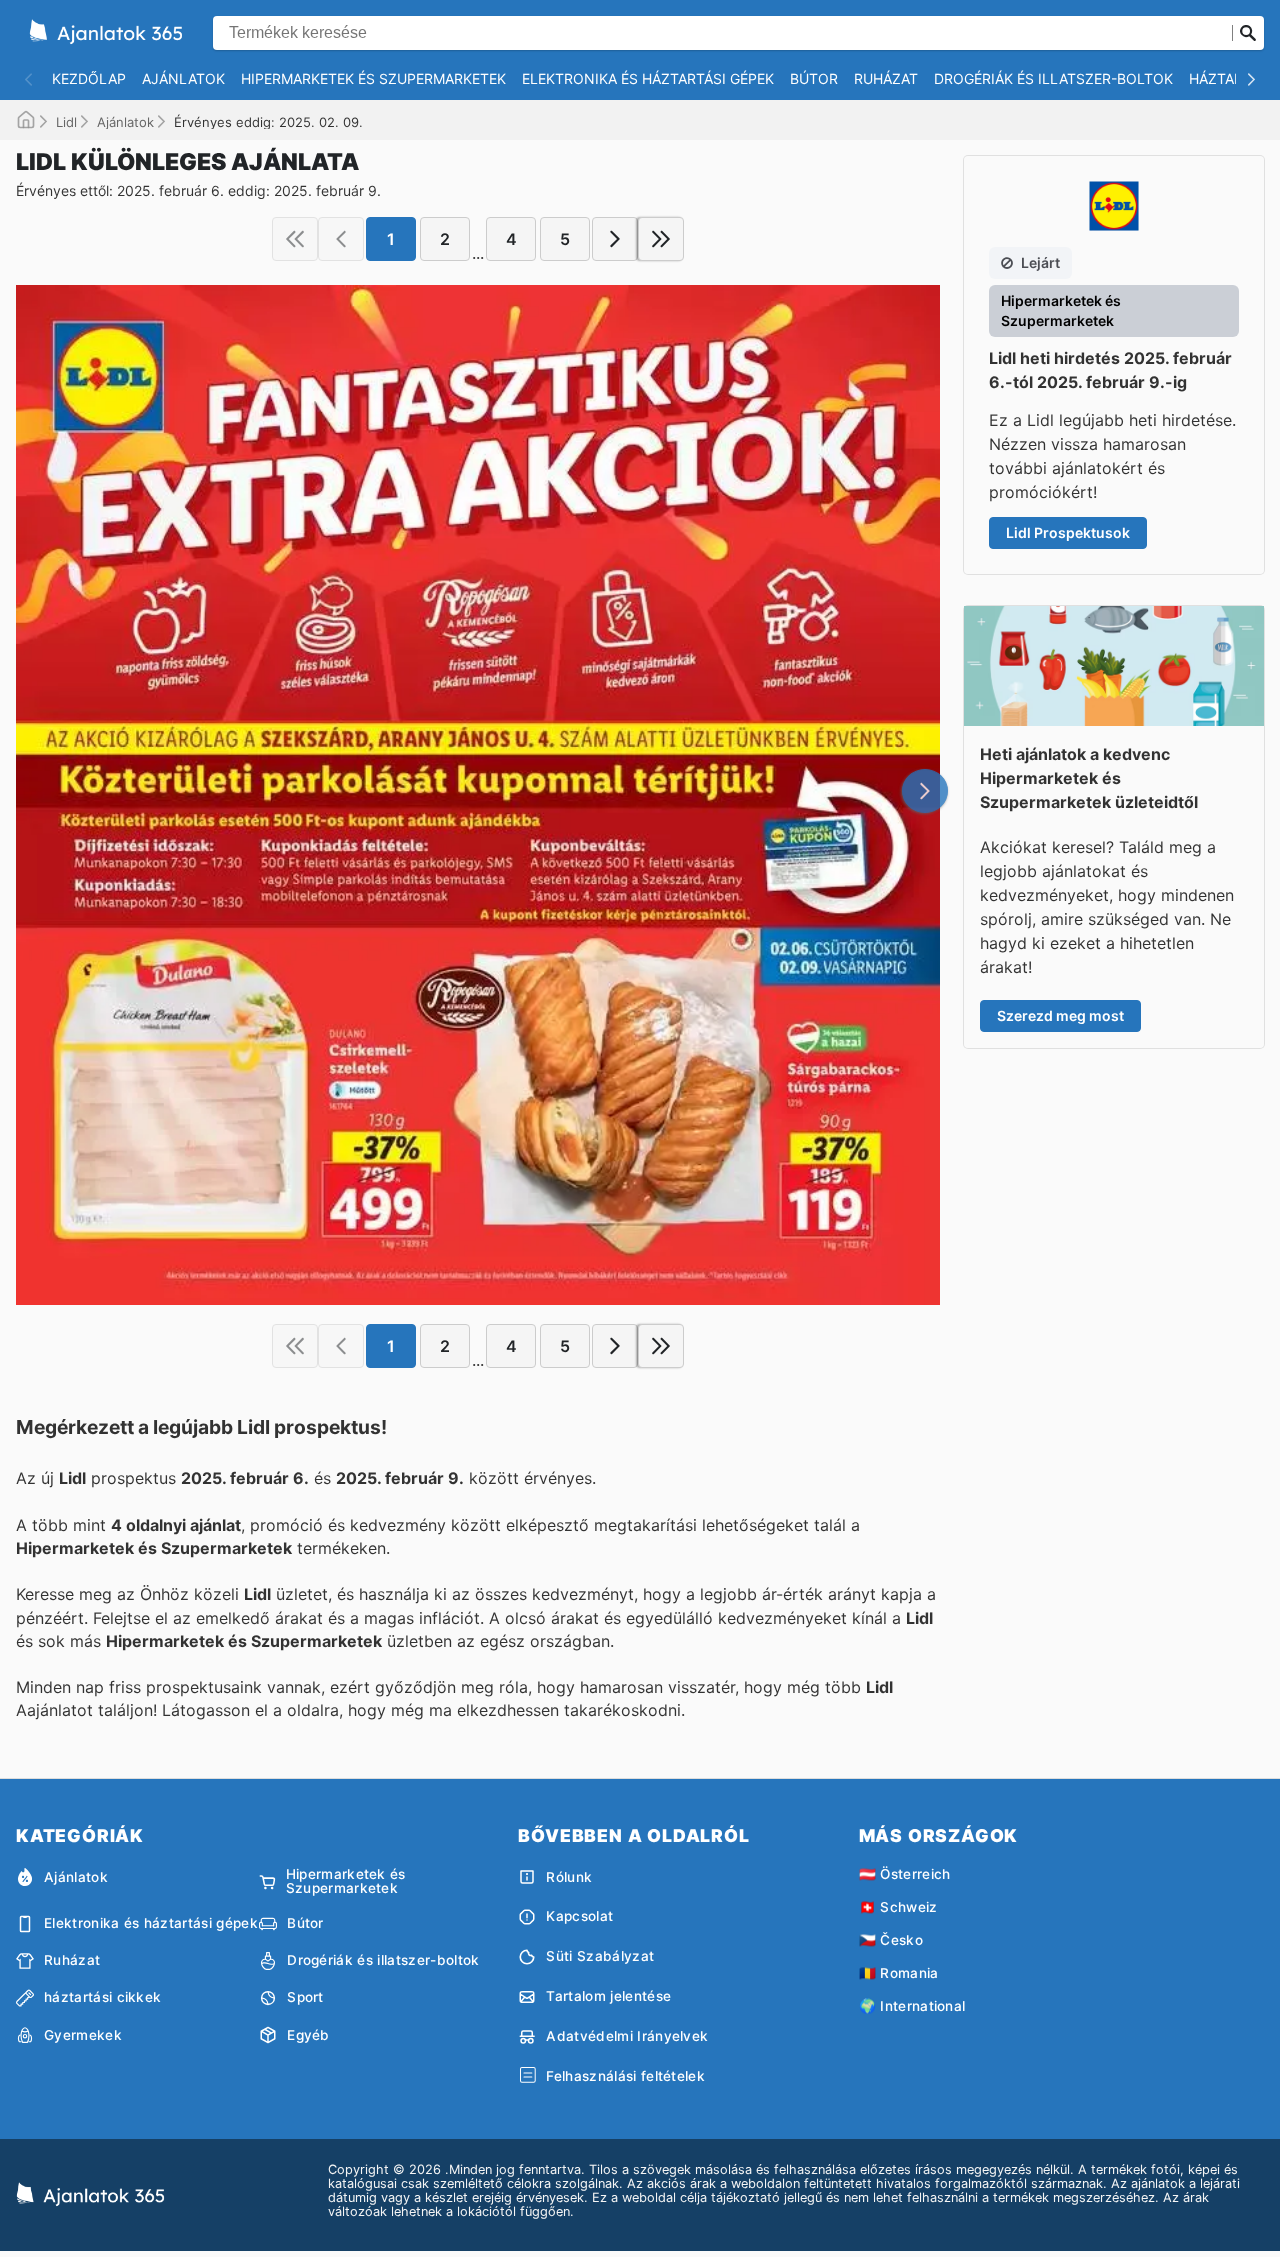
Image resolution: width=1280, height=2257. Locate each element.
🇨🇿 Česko (891, 1940)
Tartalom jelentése (608, 1996)
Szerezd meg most (1060, 1015)
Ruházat (886, 78)
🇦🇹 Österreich (905, 1874)
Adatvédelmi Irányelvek (627, 2036)
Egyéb (308, 2035)
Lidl (66, 122)
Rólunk (569, 1877)
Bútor (814, 78)
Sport (305, 1997)
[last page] (661, 239)
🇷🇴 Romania (899, 1973)
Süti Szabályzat (600, 1956)
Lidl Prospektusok (1068, 532)
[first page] (295, 239)
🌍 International (912, 2006)
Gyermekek (83, 2035)
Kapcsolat (579, 1916)
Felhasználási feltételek (625, 2076)
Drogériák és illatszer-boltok (1053, 78)
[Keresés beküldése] (1248, 33)
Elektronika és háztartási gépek (648, 78)
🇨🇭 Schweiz (898, 1907)
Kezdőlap (89, 78)
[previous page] (341, 239)
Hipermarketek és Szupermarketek (373, 78)
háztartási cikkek (102, 1997)
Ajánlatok (183, 78)
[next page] (615, 239)
